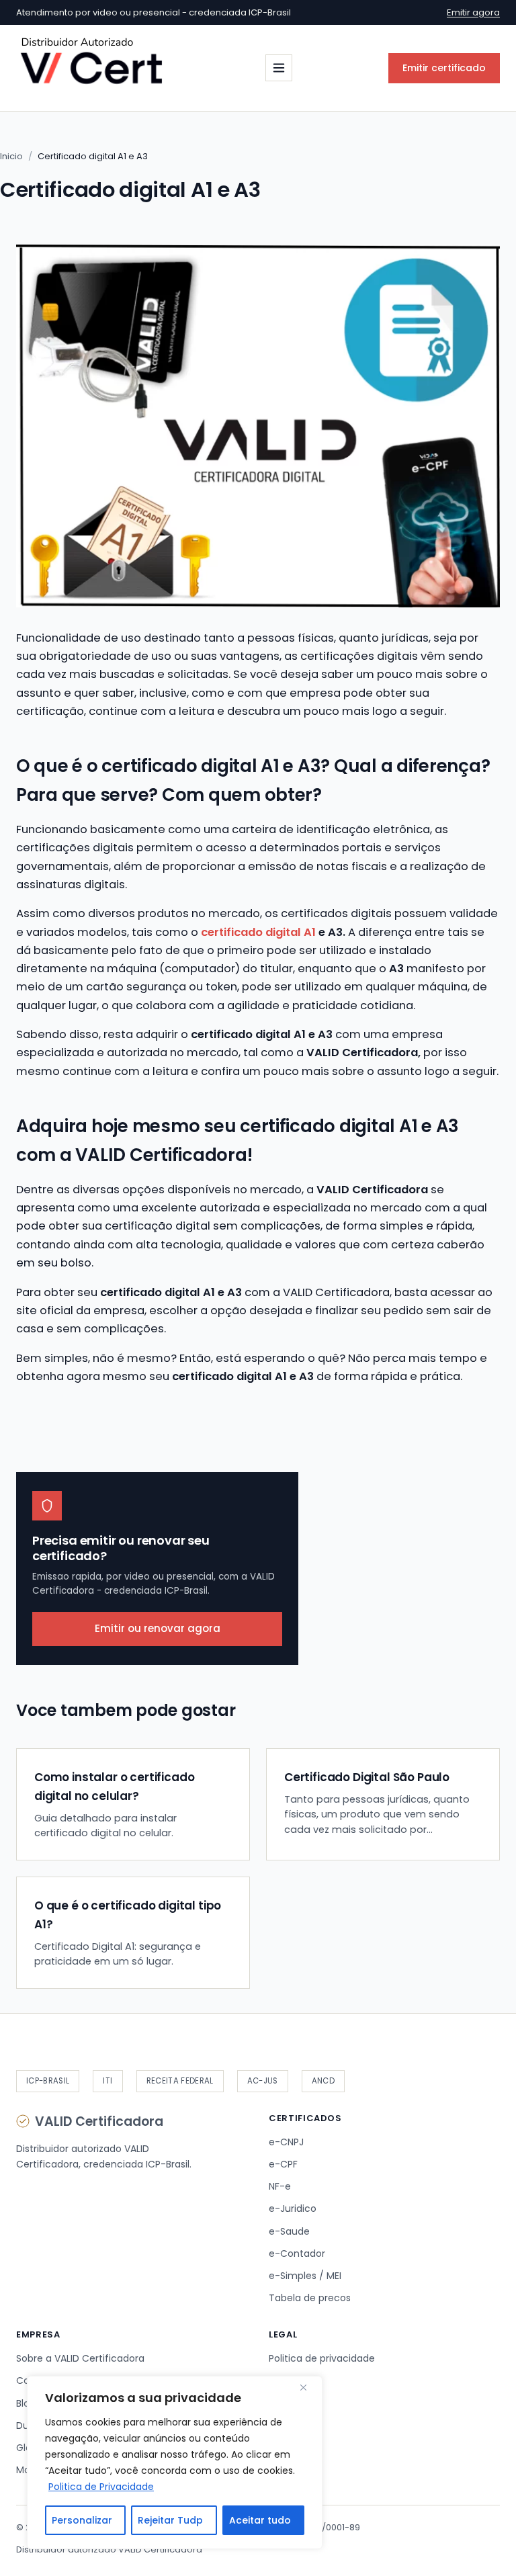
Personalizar (82, 2520)
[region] (175, 2462)
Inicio (11, 156)
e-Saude (289, 2231)
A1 (310, 932)
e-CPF (283, 2164)
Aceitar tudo (260, 2520)
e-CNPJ (286, 2142)
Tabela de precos (310, 2298)
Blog (26, 2403)
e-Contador (297, 2253)
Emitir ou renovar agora (158, 1628)
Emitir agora (473, 12)
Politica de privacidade (322, 2358)
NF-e (280, 2186)
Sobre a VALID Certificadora (80, 2358)
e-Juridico (293, 2208)
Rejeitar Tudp (170, 2520)
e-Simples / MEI (305, 2276)
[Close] (308, 2387)
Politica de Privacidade (101, 2487)
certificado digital (251, 932)
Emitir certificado (444, 68)
